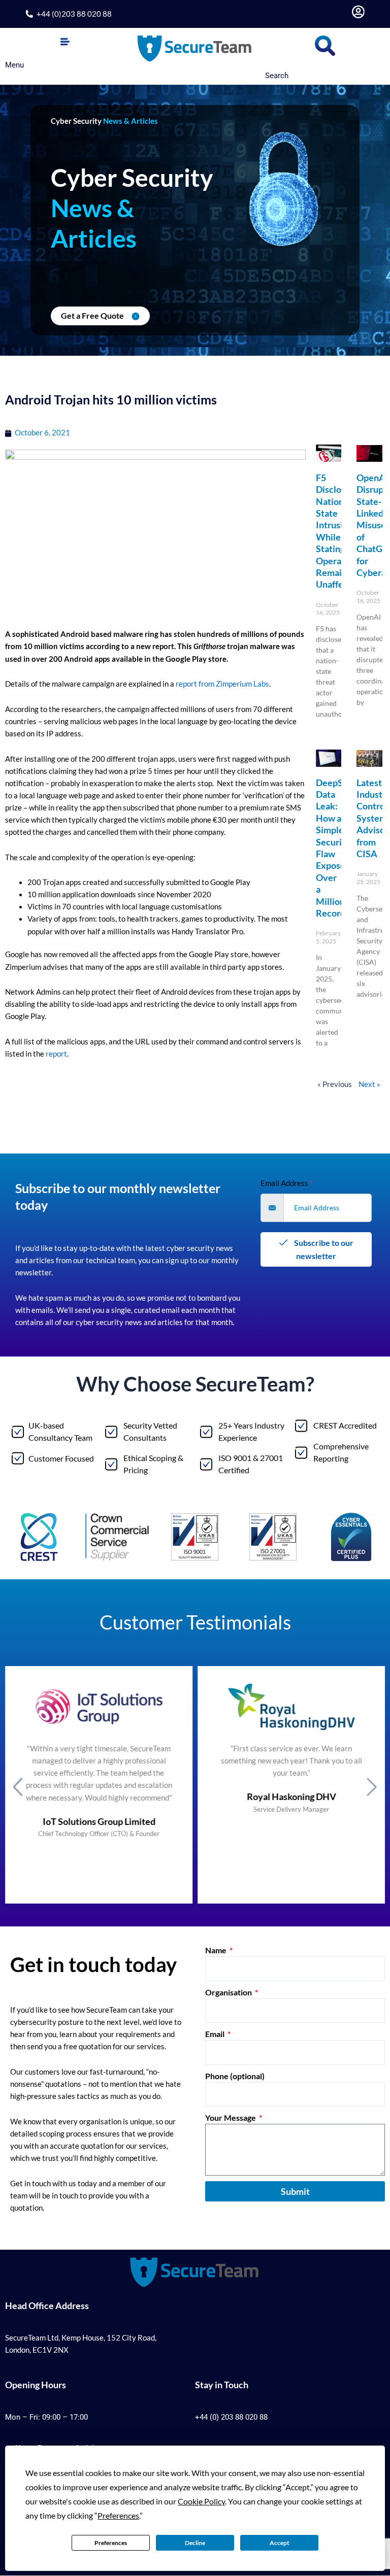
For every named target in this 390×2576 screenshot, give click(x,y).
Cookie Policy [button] (201, 2501)
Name (217, 1950)
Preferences (111, 2543)
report (56, 1054)
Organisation (229, 1992)
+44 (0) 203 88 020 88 (231, 2417)
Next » (369, 1084)
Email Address (287, 1183)
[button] (65, 42)
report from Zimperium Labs (222, 684)
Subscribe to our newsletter (323, 1249)
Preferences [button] (118, 2515)
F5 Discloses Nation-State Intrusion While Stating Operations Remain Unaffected (339, 531)
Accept (280, 2543)
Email (216, 2034)
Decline (195, 2543)
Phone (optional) (235, 2076)
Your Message (231, 2117)
